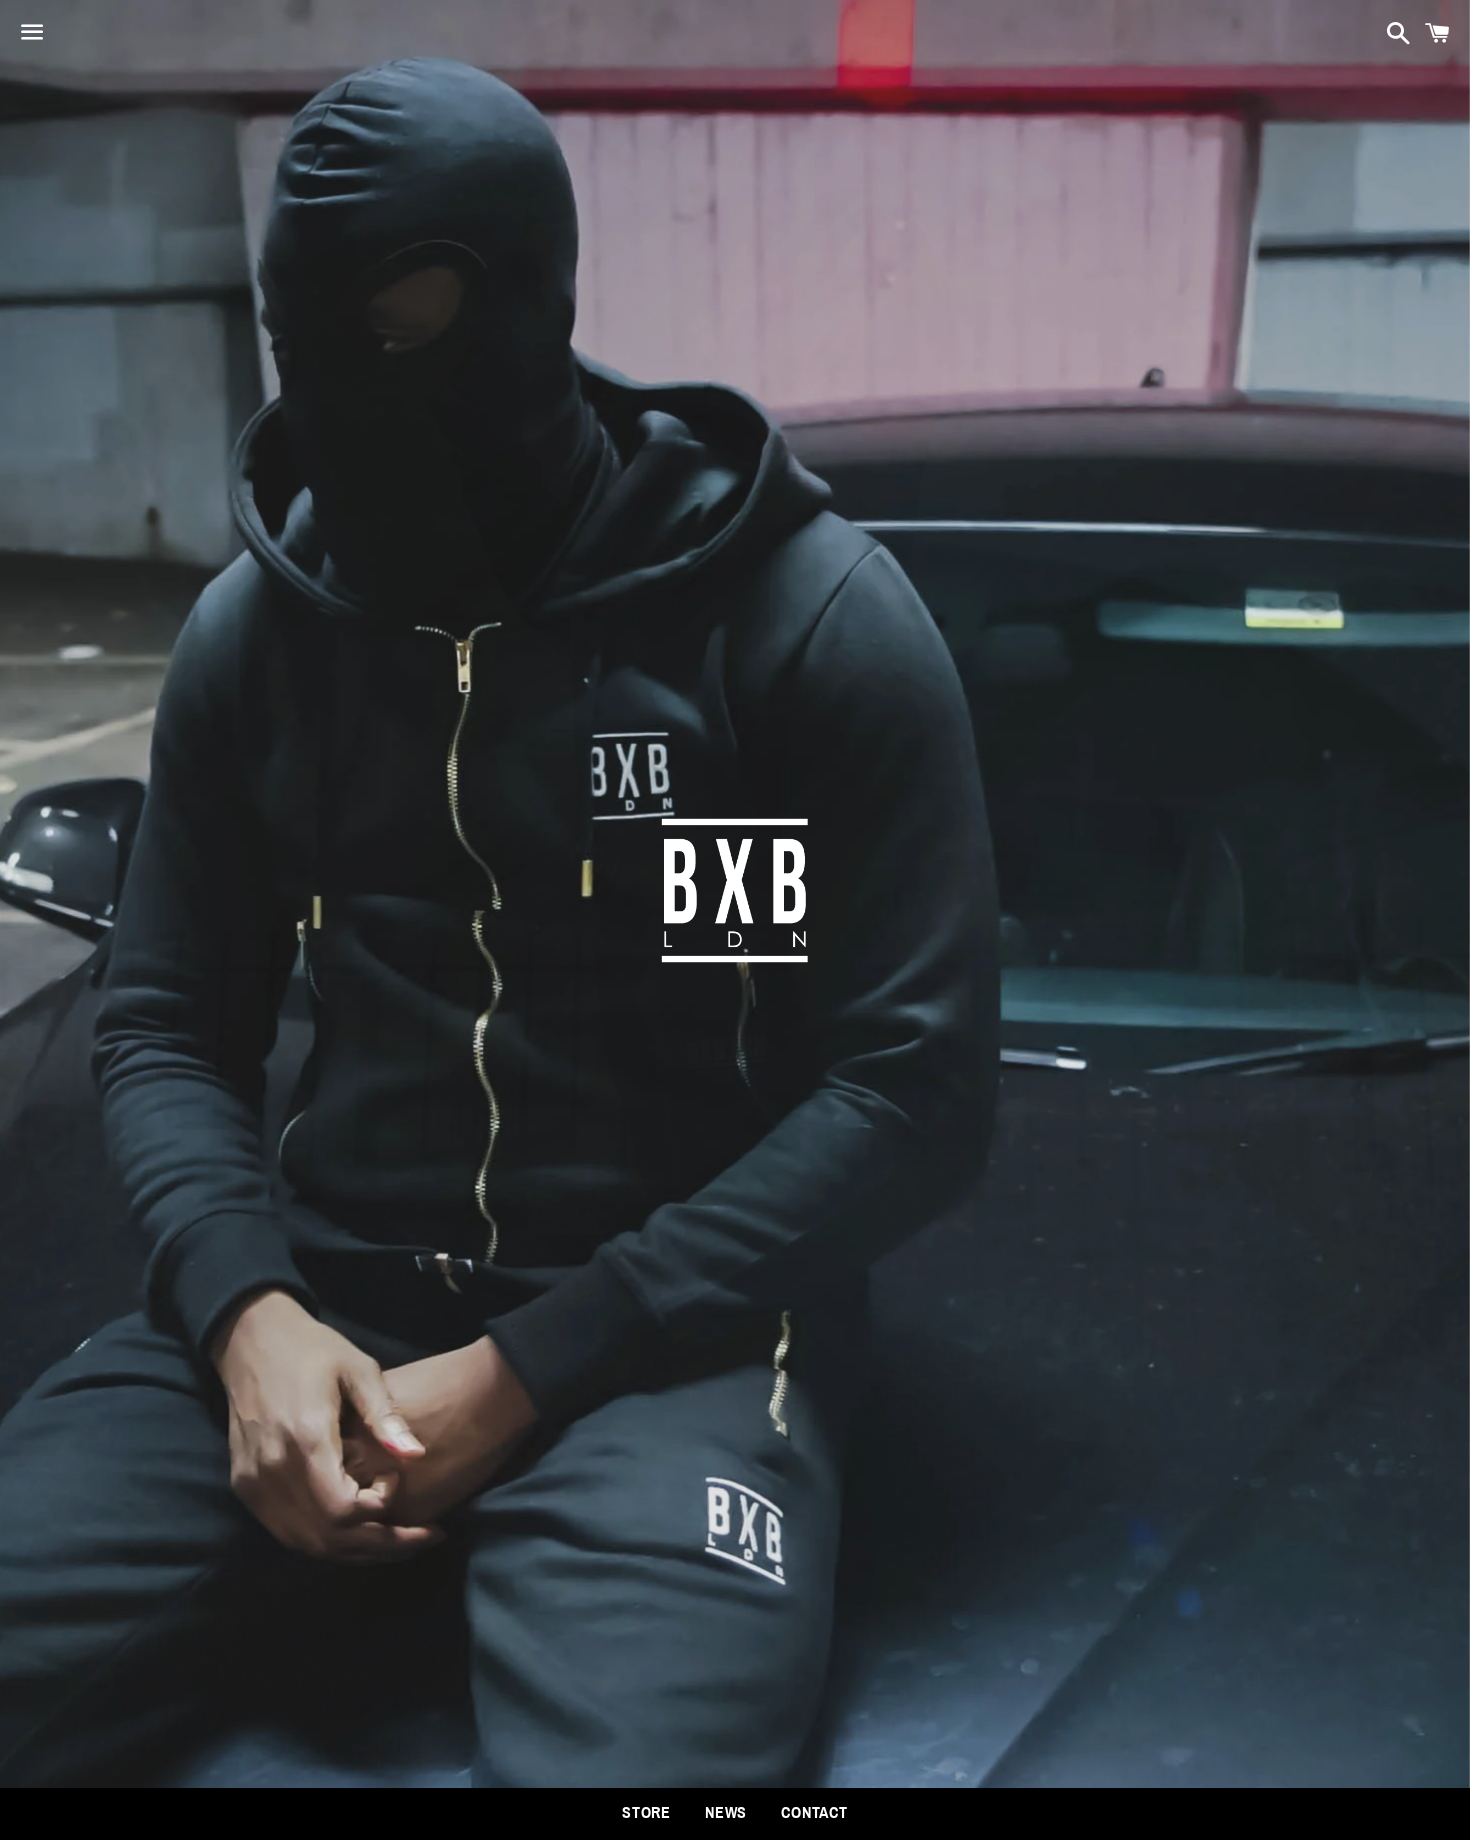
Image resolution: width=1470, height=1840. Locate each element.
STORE (646, 1812)
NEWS (726, 1812)
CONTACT (814, 1812)
